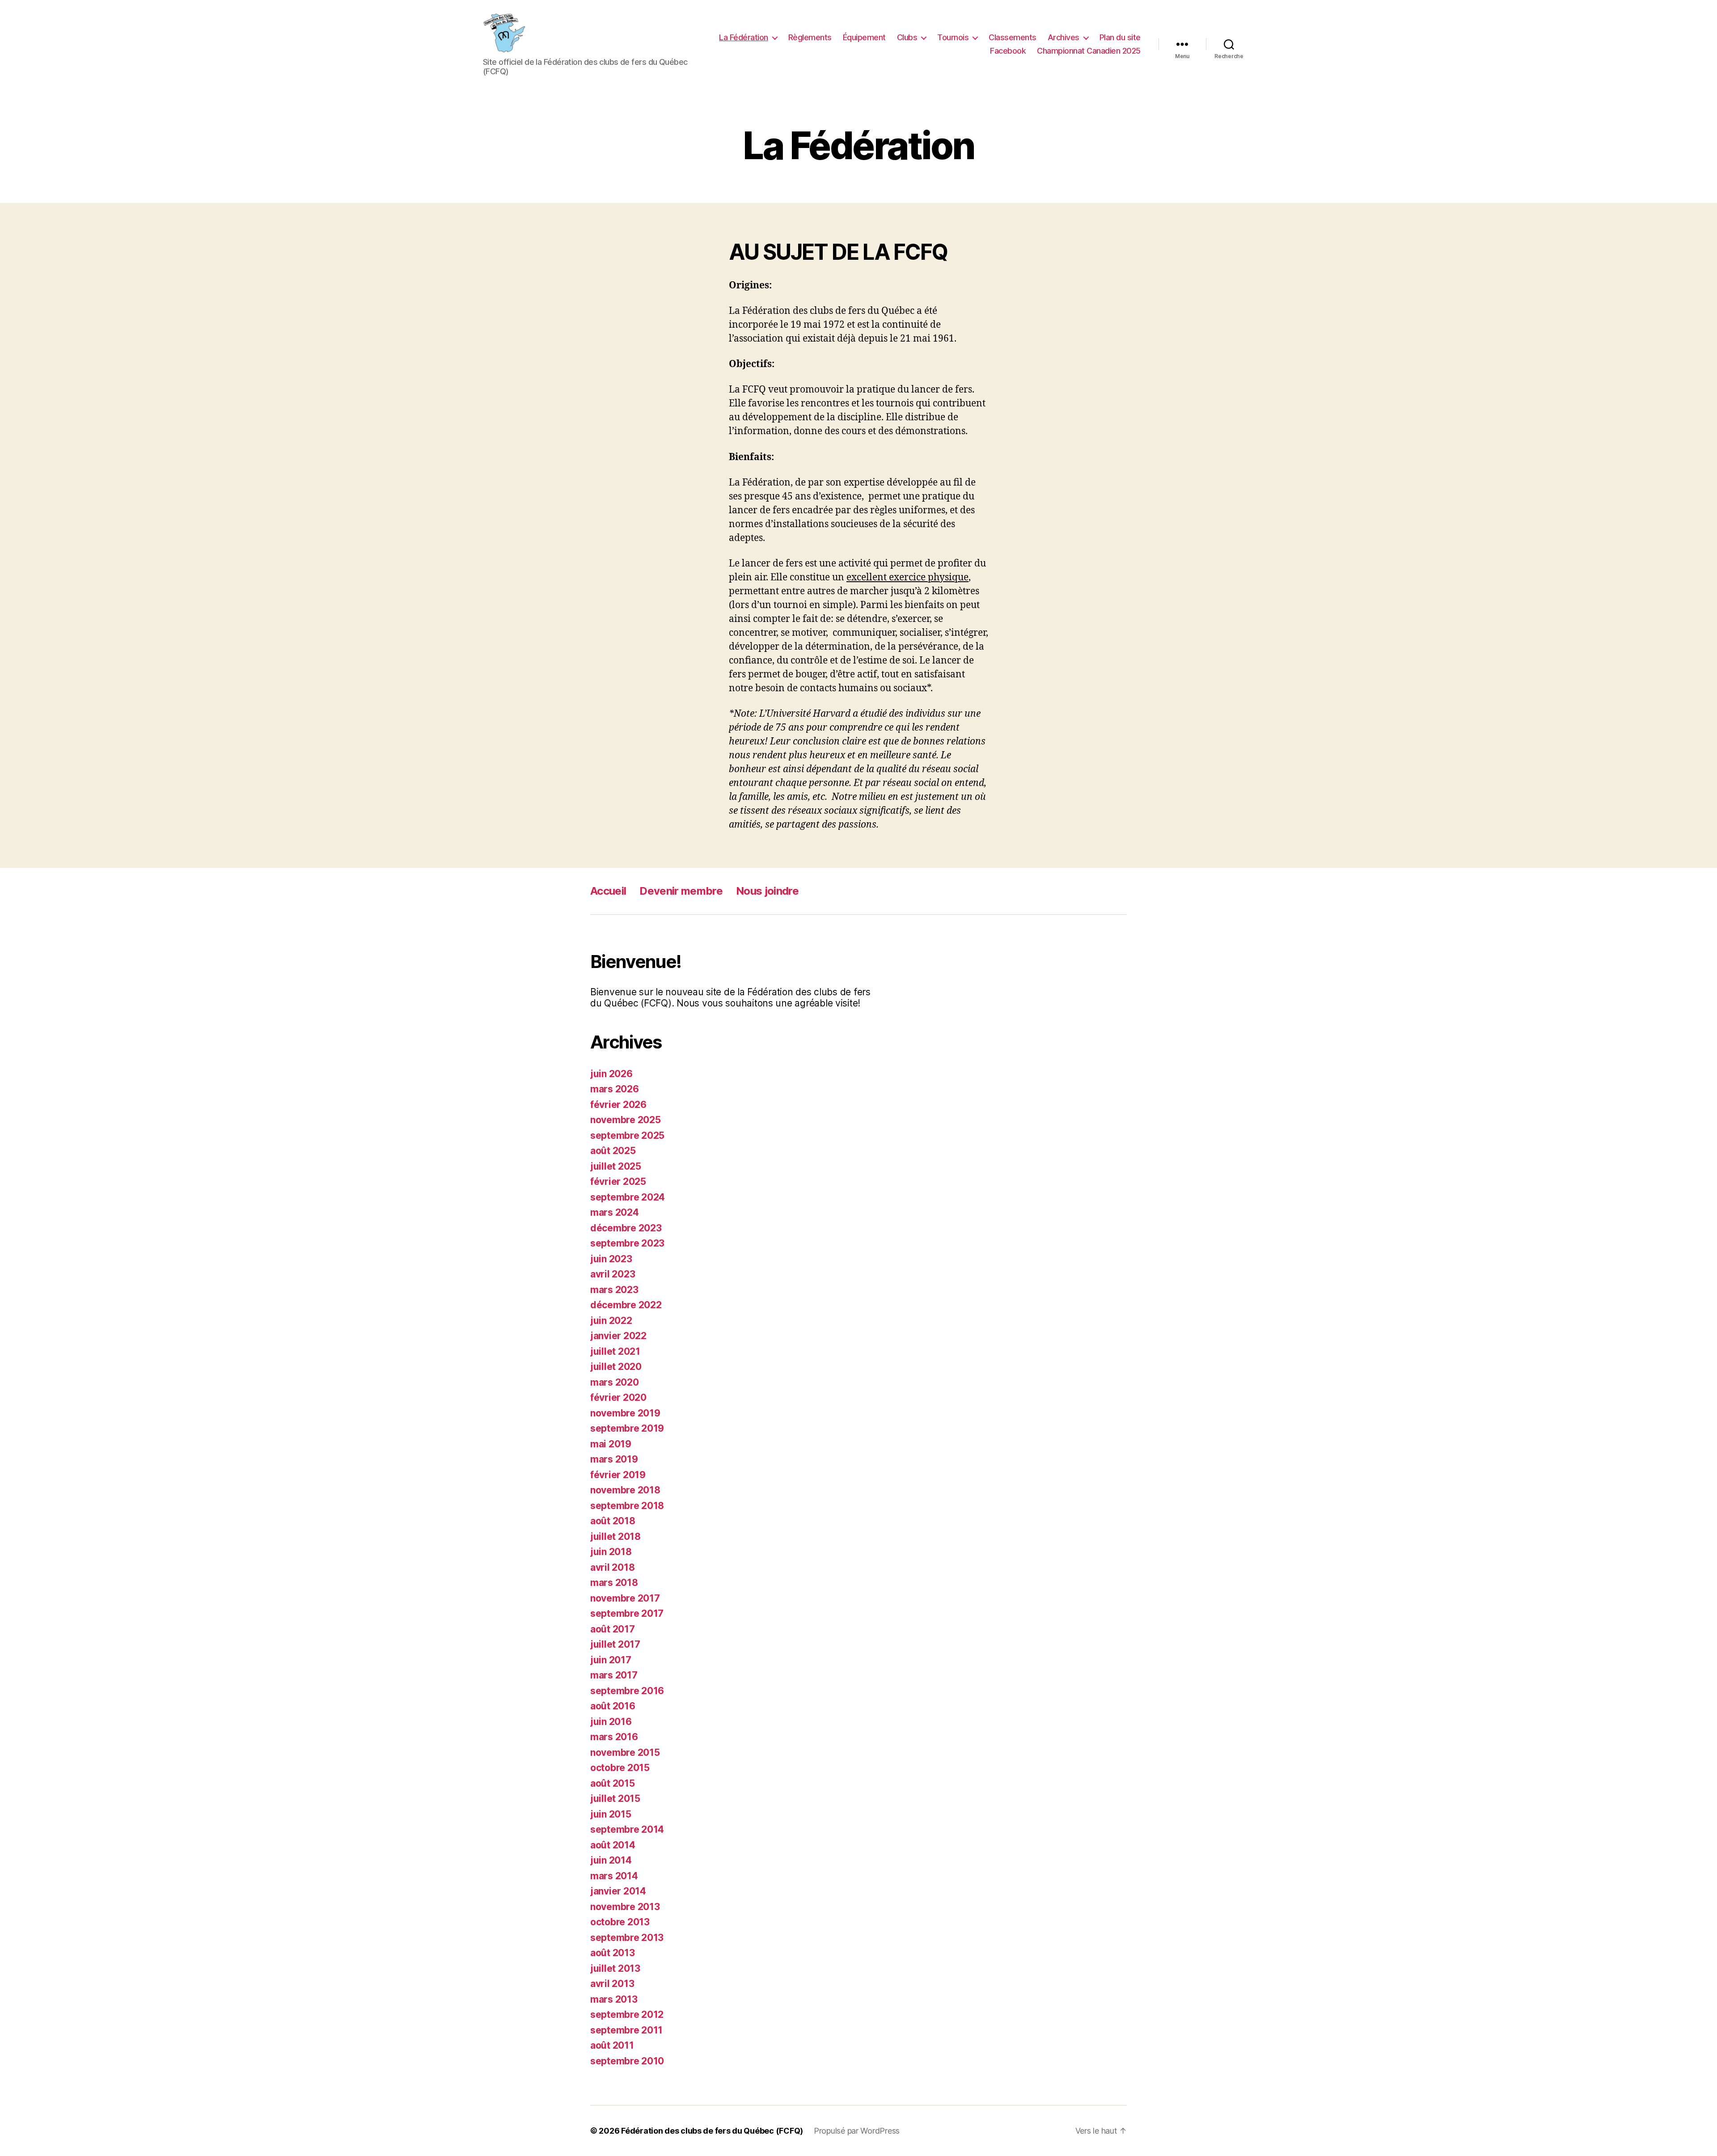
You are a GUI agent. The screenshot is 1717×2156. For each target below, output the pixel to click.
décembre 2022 (626, 1305)
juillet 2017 (615, 1644)
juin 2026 (611, 1074)
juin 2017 (611, 1660)
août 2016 (613, 1706)
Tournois (953, 37)
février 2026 (618, 1105)
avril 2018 (612, 1567)
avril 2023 (613, 1274)
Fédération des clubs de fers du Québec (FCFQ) (712, 2131)
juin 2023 (611, 1259)
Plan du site (1120, 37)
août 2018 (613, 1521)
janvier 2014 (618, 1891)
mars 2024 (615, 1212)
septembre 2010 (627, 2061)
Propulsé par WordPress (857, 2131)
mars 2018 (614, 1583)
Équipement (864, 37)
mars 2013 (614, 1999)
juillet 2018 (615, 1537)
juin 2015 (611, 1814)
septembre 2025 (627, 1135)
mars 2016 (614, 1737)
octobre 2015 (620, 1768)
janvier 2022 (618, 1336)
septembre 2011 (626, 2030)
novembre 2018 (625, 1490)
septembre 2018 (627, 1506)
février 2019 (618, 1475)
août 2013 (613, 1953)
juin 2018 (611, 1552)
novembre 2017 (625, 1598)
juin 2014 (611, 1860)
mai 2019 (611, 1444)
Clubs (907, 37)
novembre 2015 (625, 1752)
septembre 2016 (627, 1691)
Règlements (810, 37)
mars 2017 (614, 1675)
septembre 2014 (627, 1829)
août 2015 (613, 1783)
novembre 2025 (626, 1120)
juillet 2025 (616, 1166)
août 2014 (613, 1845)
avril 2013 (612, 1984)
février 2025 (618, 1182)
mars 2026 (615, 1089)
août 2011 (612, 2045)
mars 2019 (614, 1459)
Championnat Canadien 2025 (1089, 51)
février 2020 (618, 1397)
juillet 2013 (615, 1968)
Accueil (608, 891)
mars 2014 (614, 1876)
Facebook (1008, 51)
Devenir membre (681, 891)
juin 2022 (611, 1321)
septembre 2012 (627, 2014)
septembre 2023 (627, 1243)
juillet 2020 (616, 1367)
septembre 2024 (628, 1197)
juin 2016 (611, 1722)
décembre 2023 (626, 1228)
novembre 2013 (625, 1907)
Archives (1064, 37)
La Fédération (744, 37)
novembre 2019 (625, 1413)
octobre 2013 (620, 1922)
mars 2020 (615, 1382)
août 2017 (613, 1629)
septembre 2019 (627, 1428)
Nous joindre (767, 891)
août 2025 (613, 1151)
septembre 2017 (627, 1613)
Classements (1013, 37)
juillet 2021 (615, 1351)
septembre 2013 (627, 1938)
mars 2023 (614, 1290)
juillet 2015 (615, 1799)
